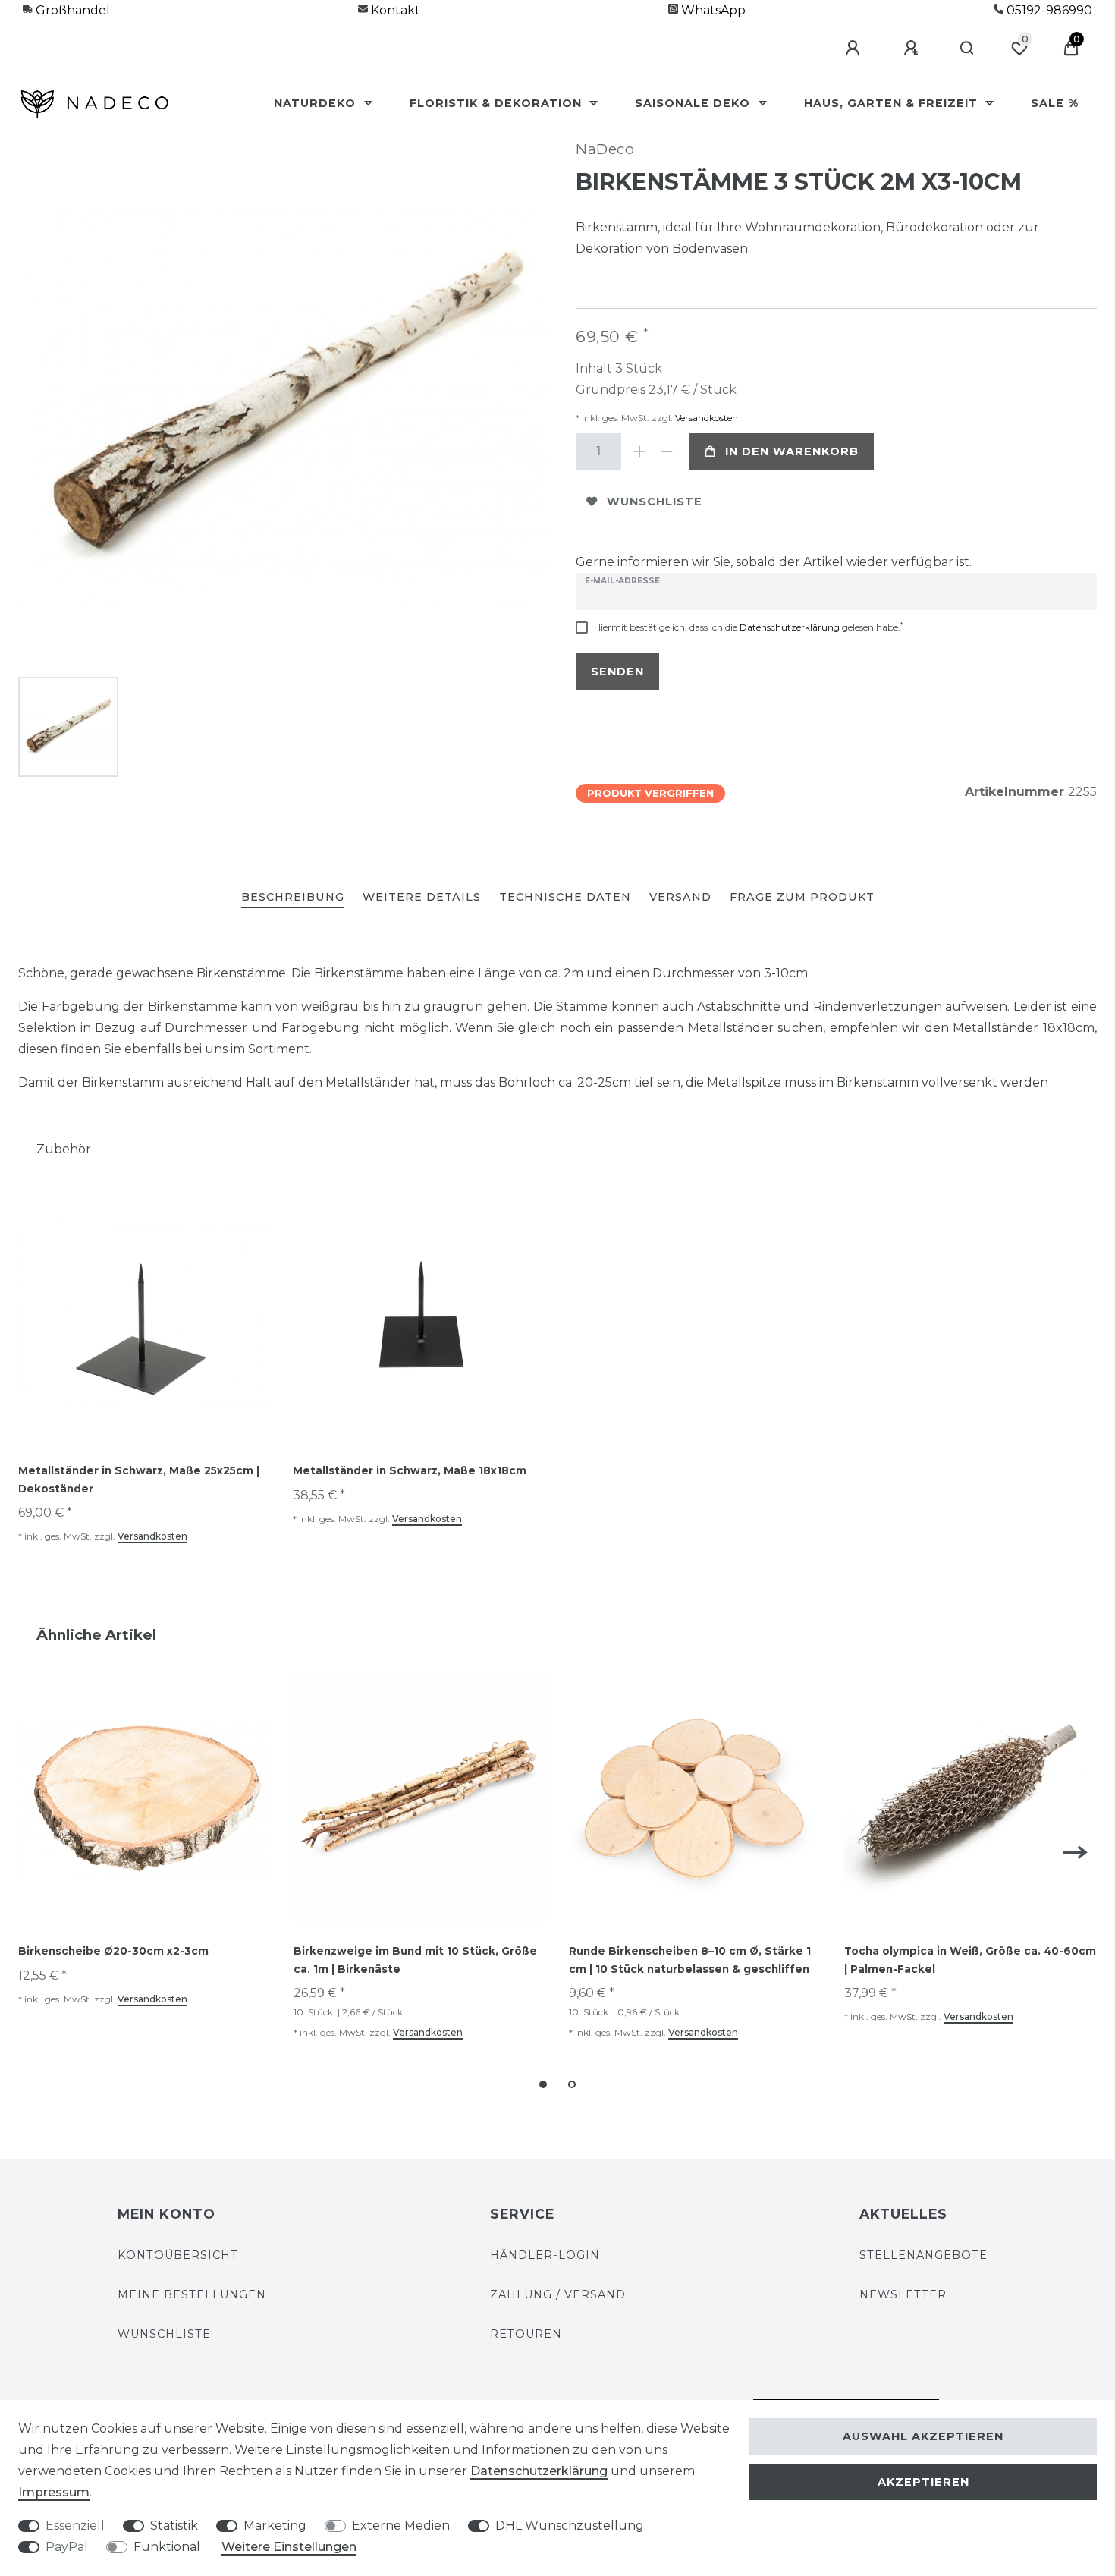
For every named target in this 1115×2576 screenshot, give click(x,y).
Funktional (167, 2547)
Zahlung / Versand (558, 2294)
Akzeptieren (923, 2482)
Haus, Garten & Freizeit (893, 103)
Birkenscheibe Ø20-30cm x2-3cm (113, 1951)
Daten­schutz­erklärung (539, 2471)
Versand (680, 897)
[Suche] (967, 49)
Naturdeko (317, 103)
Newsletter (903, 2294)
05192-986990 (1048, 10)
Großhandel (71, 10)
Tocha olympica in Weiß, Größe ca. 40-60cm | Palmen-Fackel (970, 1960)
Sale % (1055, 103)
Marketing (275, 2526)
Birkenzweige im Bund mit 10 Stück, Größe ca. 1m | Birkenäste (415, 1960)
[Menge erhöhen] (639, 451)
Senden (617, 672)
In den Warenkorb (792, 451)
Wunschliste (655, 502)
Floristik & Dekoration (498, 103)
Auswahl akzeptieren (923, 2436)
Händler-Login (545, 2255)
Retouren (526, 2334)
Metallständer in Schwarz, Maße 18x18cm (410, 1470)
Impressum (54, 2492)
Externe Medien (401, 2526)
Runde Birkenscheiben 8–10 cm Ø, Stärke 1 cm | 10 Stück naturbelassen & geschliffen (690, 1960)
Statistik (174, 2526)
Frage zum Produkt (802, 897)
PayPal (67, 2547)
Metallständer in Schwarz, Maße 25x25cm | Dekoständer (139, 1480)
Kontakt (394, 10)
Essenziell (75, 2526)
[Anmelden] (855, 49)
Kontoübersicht (178, 2255)
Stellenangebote (923, 2255)
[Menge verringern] (667, 451)
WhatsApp (712, 10)
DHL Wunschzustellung (570, 2526)
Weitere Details (422, 897)
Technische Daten (565, 897)
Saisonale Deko (694, 103)
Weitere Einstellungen (289, 2547)
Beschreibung (293, 897)
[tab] (293, 898)
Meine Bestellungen (192, 2294)
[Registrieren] (913, 49)
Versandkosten (705, 418)
